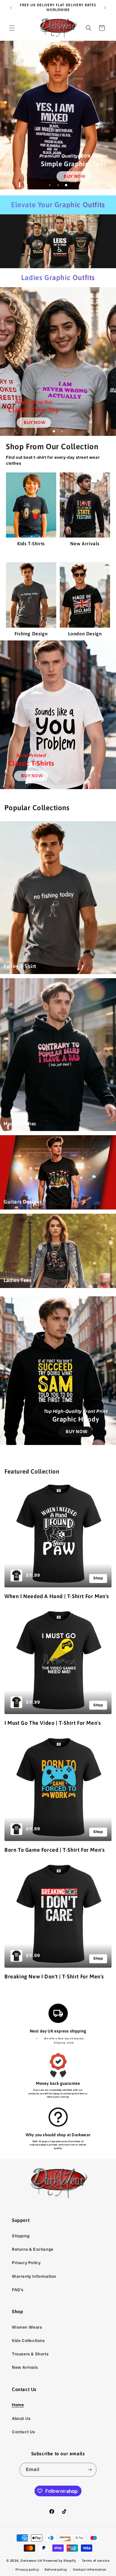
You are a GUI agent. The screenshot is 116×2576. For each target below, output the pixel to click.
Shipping (21, 2236)
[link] (74, 176)
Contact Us (23, 2432)
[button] (12, 28)
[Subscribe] (90, 2470)
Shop (98, 1578)
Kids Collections (28, 2341)
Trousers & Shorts (30, 2354)
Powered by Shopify (60, 2561)
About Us (21, 2418)
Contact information (90, 2569)
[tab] (50, 185)
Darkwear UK (32, 2561)
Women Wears (27, 2327)
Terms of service (96, 2561)
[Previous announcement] (11, 8)
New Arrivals (25, 2367)
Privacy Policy (26, 2263)
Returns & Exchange (33, 2249)
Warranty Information (34, 2276)
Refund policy (56, 2569)
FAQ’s (18, 2290)
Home (18, 2405)
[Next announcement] (105, 8)
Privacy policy (27, 2569)
